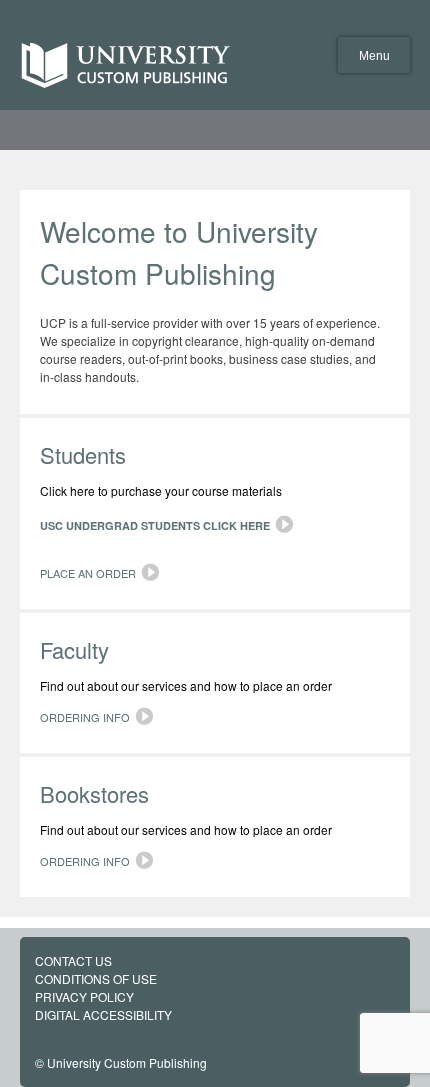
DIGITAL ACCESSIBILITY (103, 1014)
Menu (374, 56)
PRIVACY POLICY (84, 996)
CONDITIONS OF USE (96, 978)
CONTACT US (73, 960)
